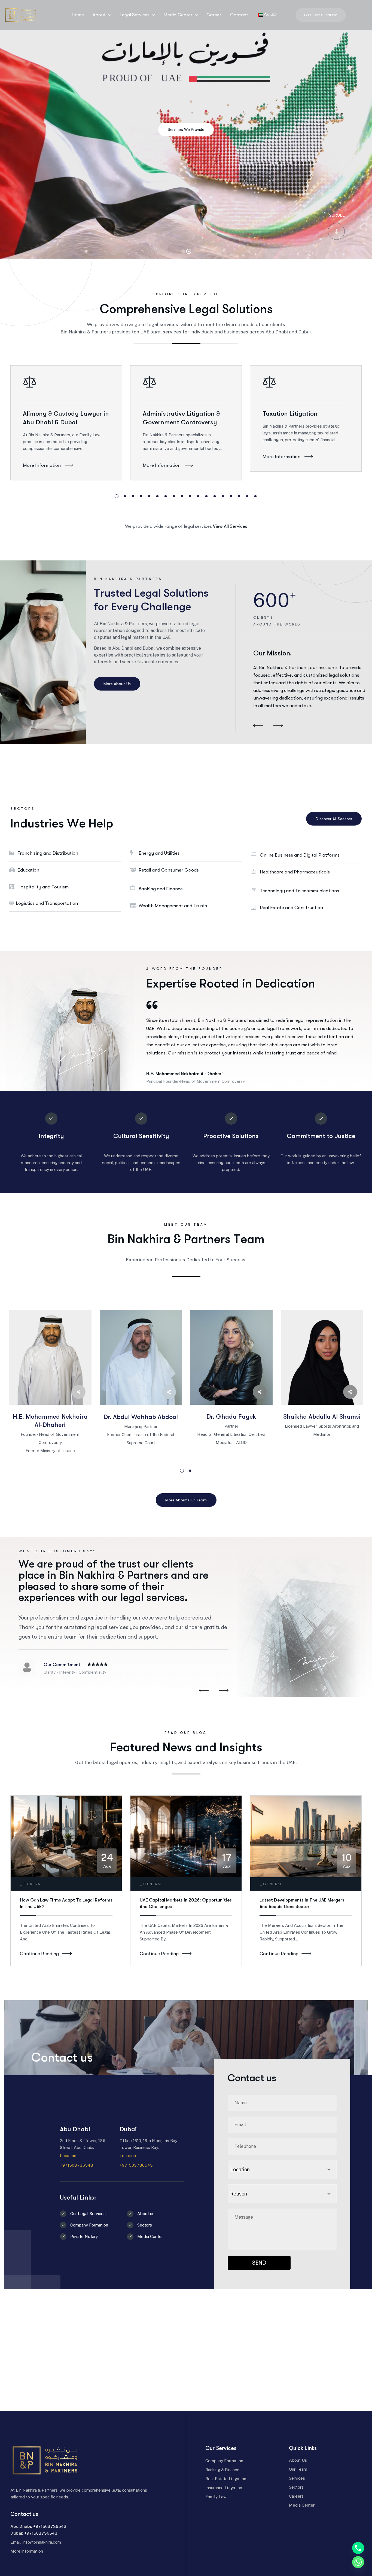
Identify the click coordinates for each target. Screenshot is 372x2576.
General (33, 1884)
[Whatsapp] (358, 2562)
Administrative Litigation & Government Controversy (181, 418)
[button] (117, 496)
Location (68, 2156)
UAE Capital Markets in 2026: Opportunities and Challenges (186, 1903)
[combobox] (282, 2169)
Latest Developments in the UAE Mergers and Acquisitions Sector (302, 1903)
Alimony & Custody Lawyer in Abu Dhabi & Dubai (66, 418)
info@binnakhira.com (42, 2542)
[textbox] (277, 2194)
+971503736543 (77, 2165)
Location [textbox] (240, 2169)
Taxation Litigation (290, 414)
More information (27, 2551)
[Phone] (358, 2548)
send (259, 2263)
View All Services (230, 526)
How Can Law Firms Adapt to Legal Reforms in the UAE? (66, 1903)
